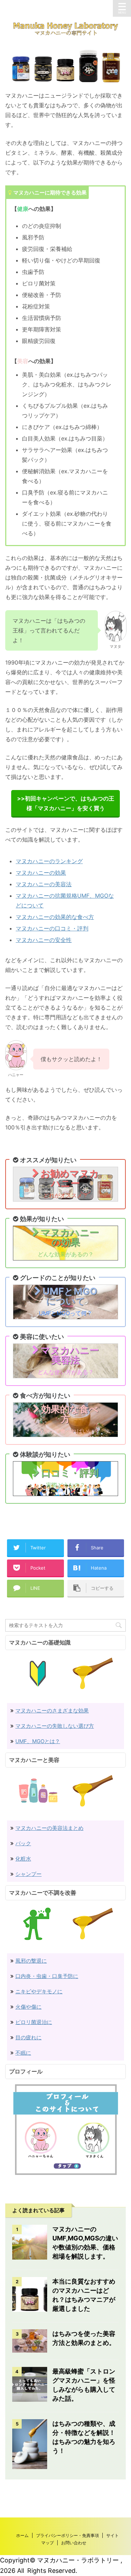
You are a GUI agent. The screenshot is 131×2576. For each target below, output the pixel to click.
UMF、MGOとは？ (38, 1741)
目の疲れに (28, 2037)
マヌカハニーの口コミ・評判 (52, 928)
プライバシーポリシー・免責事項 (67, 2535)
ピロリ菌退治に (34, 2022)
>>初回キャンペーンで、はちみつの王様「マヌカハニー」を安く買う (66, 803)
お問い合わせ (74, 2543)
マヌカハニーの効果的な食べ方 (55, 917)
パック (23, 1843)
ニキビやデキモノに (39, 1991)
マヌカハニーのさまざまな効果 (52, 1711)
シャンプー (28, 1874)
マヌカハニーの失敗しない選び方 (55, 1726)
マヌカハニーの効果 (41, 873)
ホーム (22, 2535)
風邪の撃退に (31, 1961)
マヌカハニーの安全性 (44, 940)
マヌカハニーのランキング (49, 861)
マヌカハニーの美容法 (44, 884)
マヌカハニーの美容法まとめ (49, 1828)
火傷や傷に (28, 2007)
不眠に (23, 2053)
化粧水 (23, 1859)
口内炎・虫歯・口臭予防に (47, 1976)
